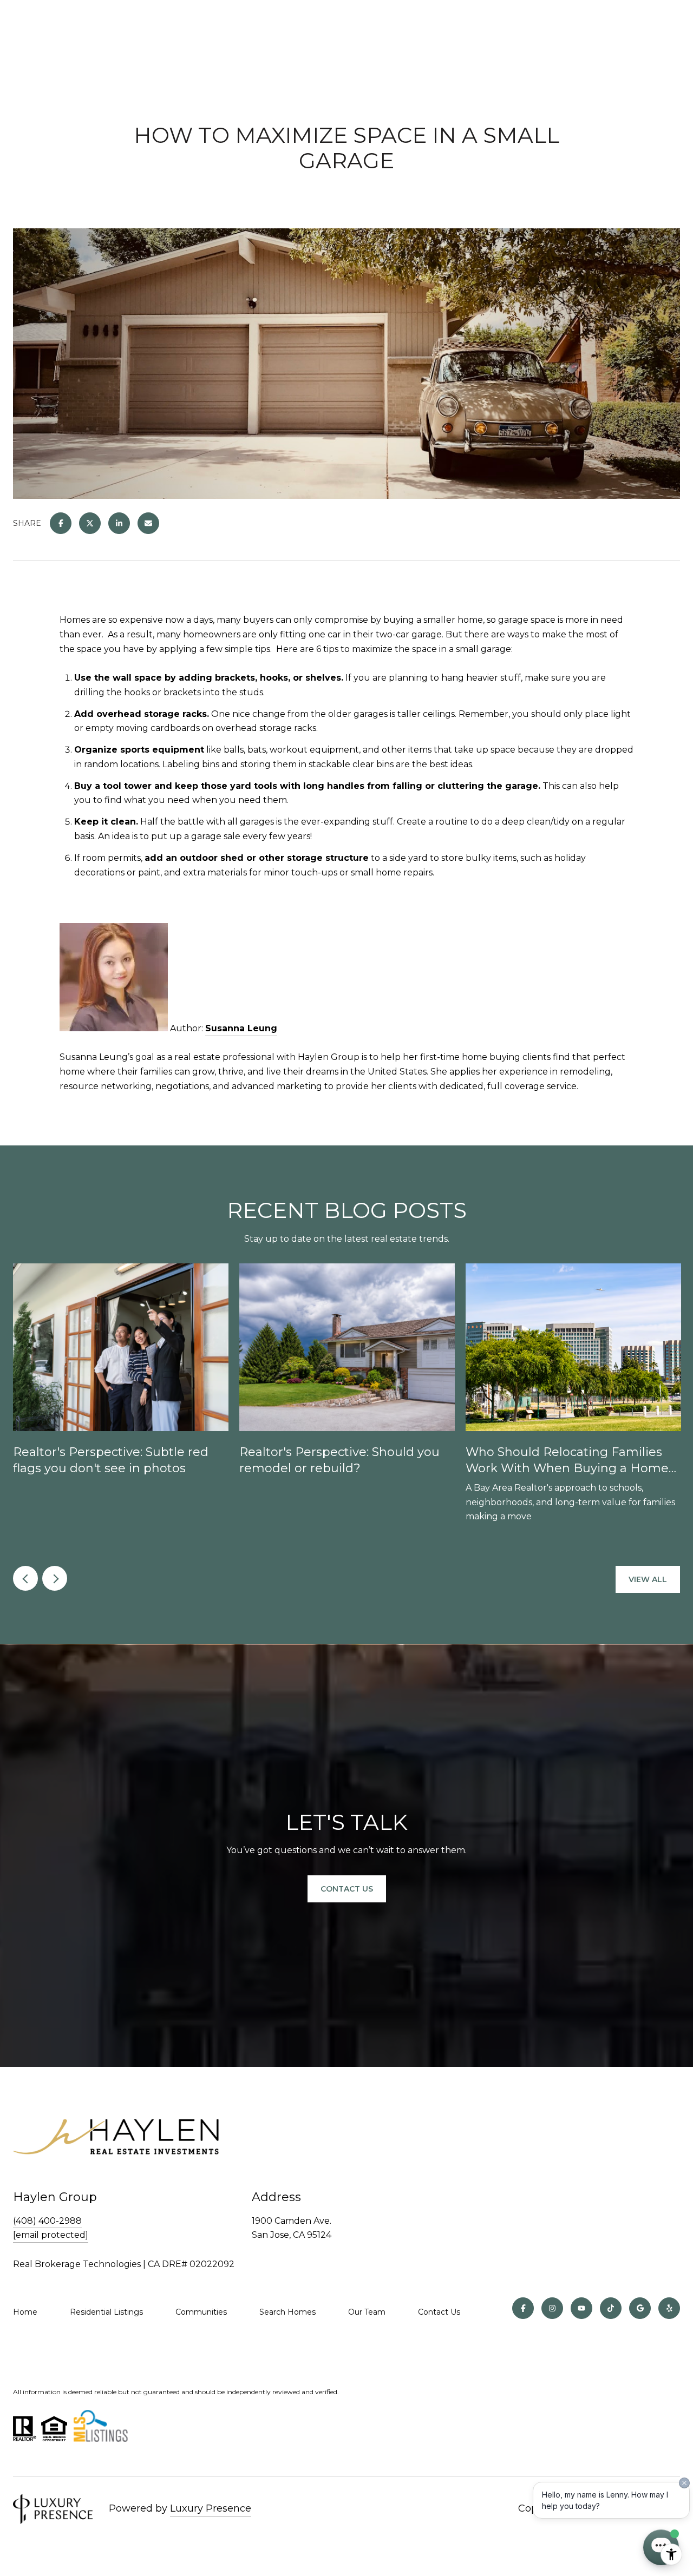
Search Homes (287, 2312)
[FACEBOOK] (523, 2308)
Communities (201, 2312)
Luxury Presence (211, 2508)
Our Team (367, 2312)
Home (25, 2312)
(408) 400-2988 (47, 2221)
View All (648, 1579)
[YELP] (669, 2308)
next (55, 1578)
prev (25, 1578)
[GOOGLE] (640, 2308)
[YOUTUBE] (581, 2308)
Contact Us (347, 1889)
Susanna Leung (241, 1028)
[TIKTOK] (611, 2308)
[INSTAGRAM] (552, 2308)
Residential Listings (106, 2312)
